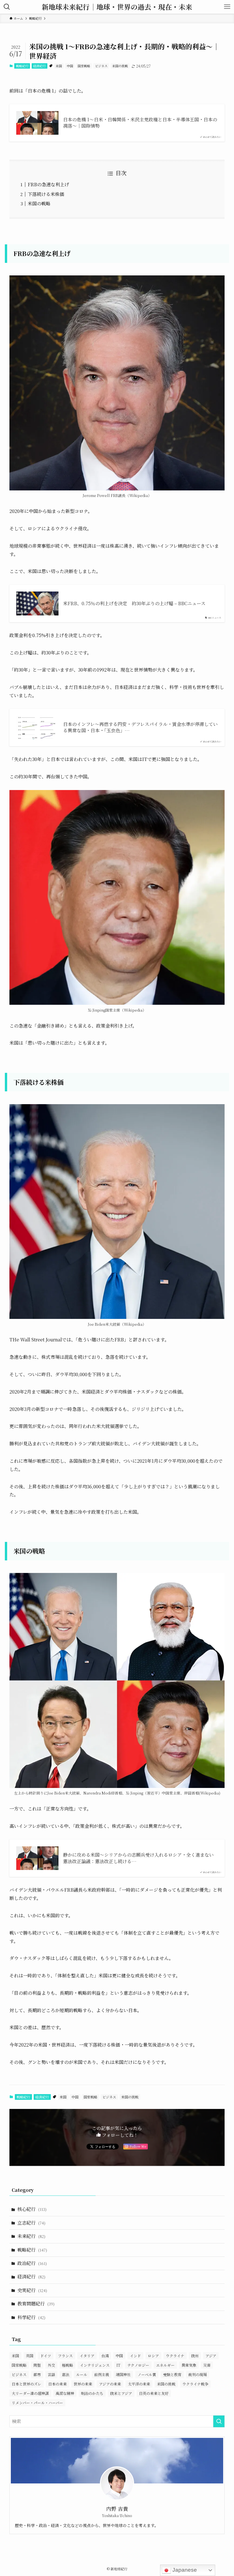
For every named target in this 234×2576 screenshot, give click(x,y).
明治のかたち (92, 2393)
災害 (207, 2365)
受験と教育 (172, 2375)
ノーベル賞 (147, 2375)
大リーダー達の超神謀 (30, 2393)
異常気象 (189, 2365)
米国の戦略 (39, 203)
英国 (30, 2356)
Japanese (184, 2570)
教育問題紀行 (36, 2304)
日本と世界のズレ (27, 2384)
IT (118, 2365)
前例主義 (102, 2375)
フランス (65, 2356)
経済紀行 (39, 66)
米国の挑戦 (120, 66)
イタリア (87, 2356)
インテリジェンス (95, 2365)
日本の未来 (58, 2384)
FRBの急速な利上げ (48, 184)
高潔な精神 (65, 2393)
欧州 (195, 2356)
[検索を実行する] (219, 2421)
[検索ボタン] (7, 7)
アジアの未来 (110, 2384)
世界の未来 (83, 2384)
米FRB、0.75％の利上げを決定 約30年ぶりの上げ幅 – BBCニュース (134, 603)
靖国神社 (123, 2375)
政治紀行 (32, 2263)
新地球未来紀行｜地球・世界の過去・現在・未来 (117, 7)
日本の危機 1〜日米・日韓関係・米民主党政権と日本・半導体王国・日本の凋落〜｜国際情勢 (140, 123)
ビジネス (101, 66)
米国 (59, 66)
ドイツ (46, 2356)
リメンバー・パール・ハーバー (37, 2403)
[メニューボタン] (227, 7)
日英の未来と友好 (154, 2393)
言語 (51, 2375)
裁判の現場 (198, 2375)
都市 (37, 2375)
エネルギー (165, 2365)
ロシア (153, 2356)
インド (135, 2356)
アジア (211, 2356)
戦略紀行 (22, 66)
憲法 (66, 2375)
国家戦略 (84, 66)
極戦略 (67, 2365)
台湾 (105, 2356)
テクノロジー (138, 2365)
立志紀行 (31, 2223)
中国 (70, 66)
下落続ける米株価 (46, 194)
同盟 (37, 2365)
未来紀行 (31, 2236)
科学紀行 (31, 2317)
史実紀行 (32, 2290)
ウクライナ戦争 (195, 2384)
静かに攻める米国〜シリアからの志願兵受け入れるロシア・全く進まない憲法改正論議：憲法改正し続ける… (138, 1858)
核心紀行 (32, 2209)
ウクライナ (175, 2356)
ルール (82, 2375)
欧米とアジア (121, 2393)
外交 (51, 2365)
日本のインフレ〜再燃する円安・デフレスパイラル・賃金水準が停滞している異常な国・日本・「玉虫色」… (140, 727)
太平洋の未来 (139, 2384)
